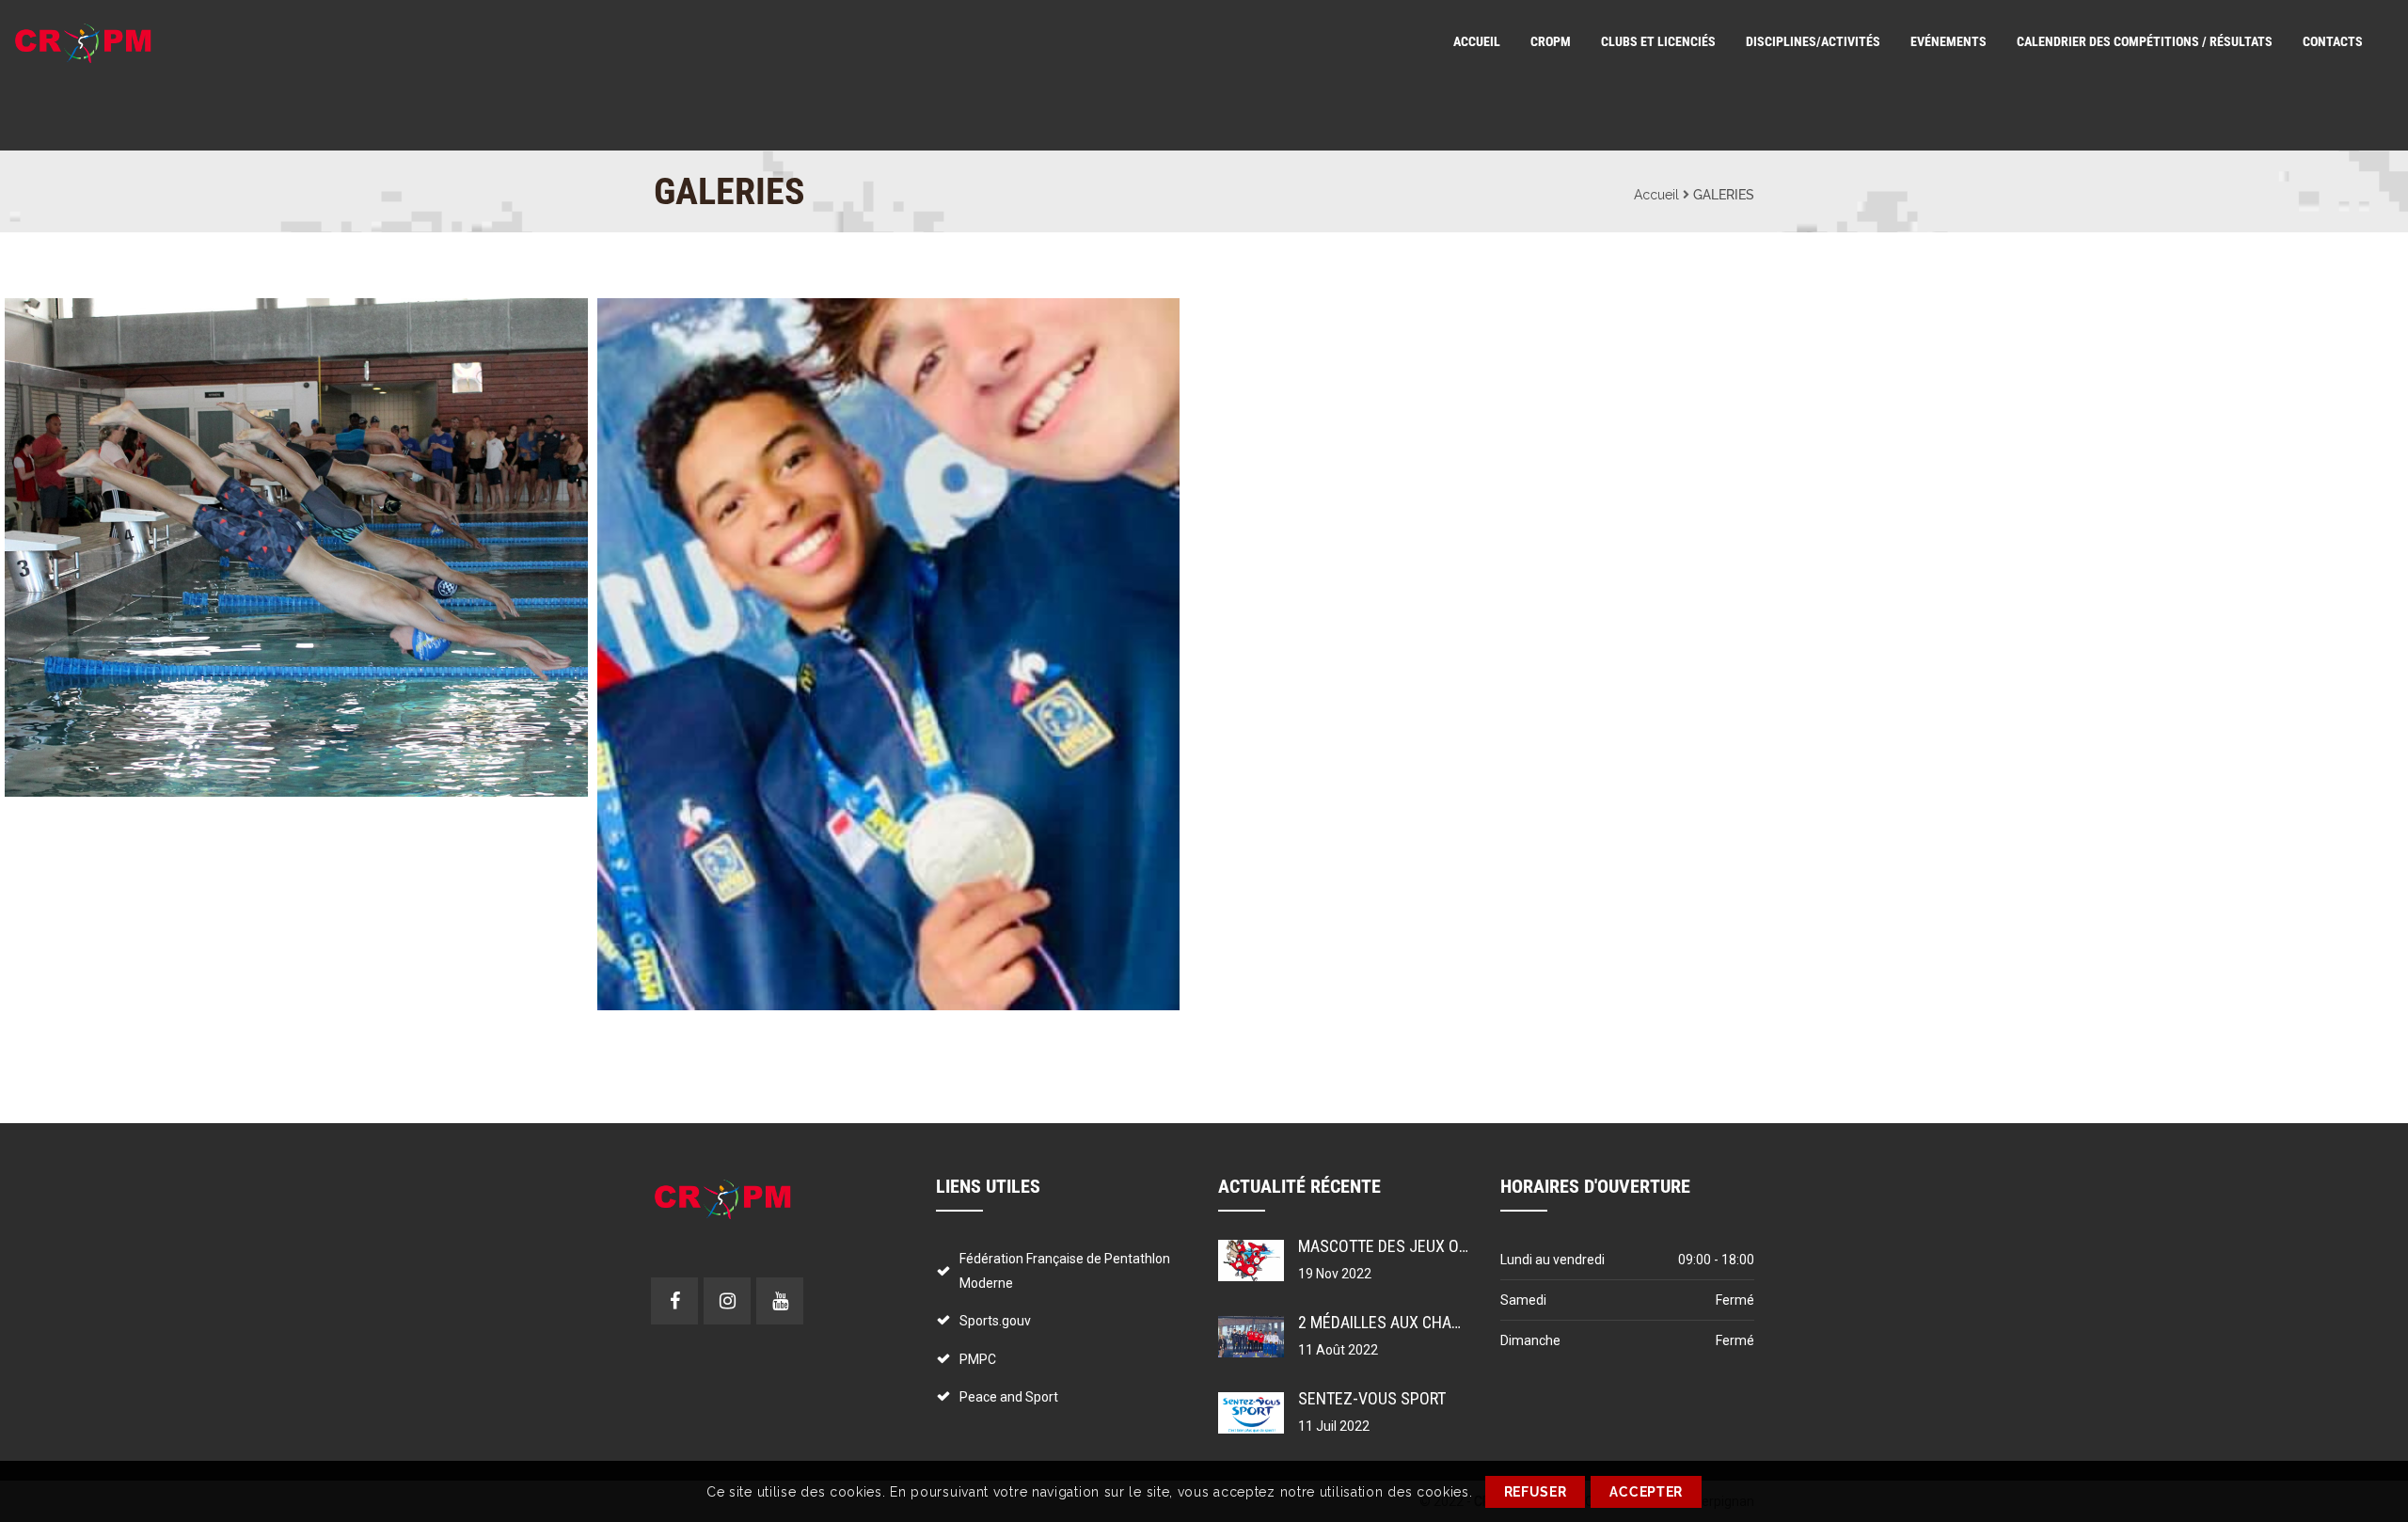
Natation (39, 341)
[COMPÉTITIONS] (853, 655)
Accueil (1656, 195)
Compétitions (648, 341)
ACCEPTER (1646, 1492)
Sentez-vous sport (1372, 1398)
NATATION (50, 317)
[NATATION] (261, 547)
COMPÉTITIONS (661, 317)
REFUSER (1536, 1492)
